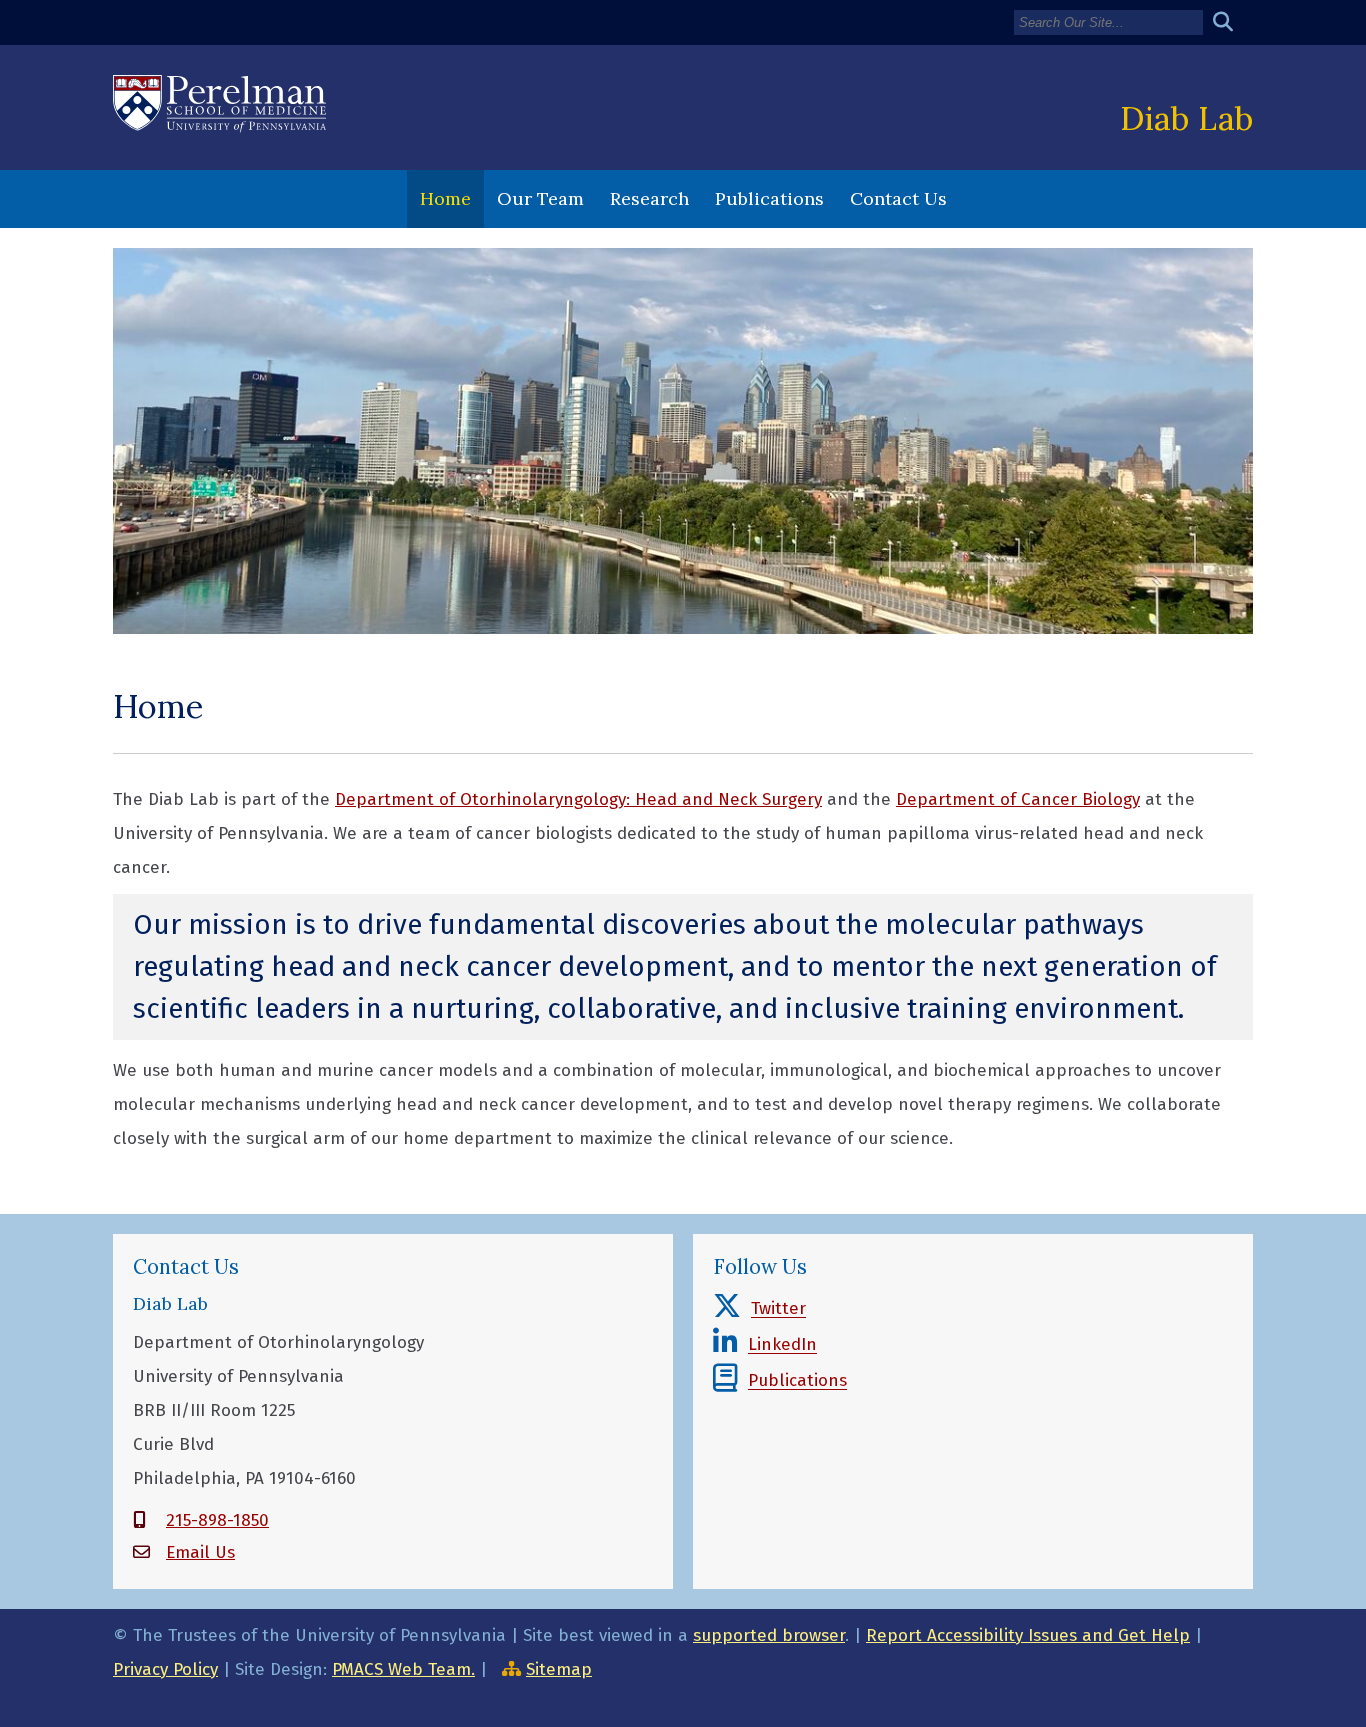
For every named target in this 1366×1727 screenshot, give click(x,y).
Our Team (540, 198)
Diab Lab (1186, 118)
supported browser (769, 1635)
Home (445, 198)
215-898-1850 (217, 1520)
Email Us (200, 1552)
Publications (769, 198)
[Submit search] (1230, 22)
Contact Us (898, 198)
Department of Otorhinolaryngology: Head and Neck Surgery (578, 799)
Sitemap (559, 1669)
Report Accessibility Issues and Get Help (1028, 1635)
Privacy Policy (165, 1669)
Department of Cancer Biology (1018, 799)
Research (649, 198)
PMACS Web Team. (403, 1669)
